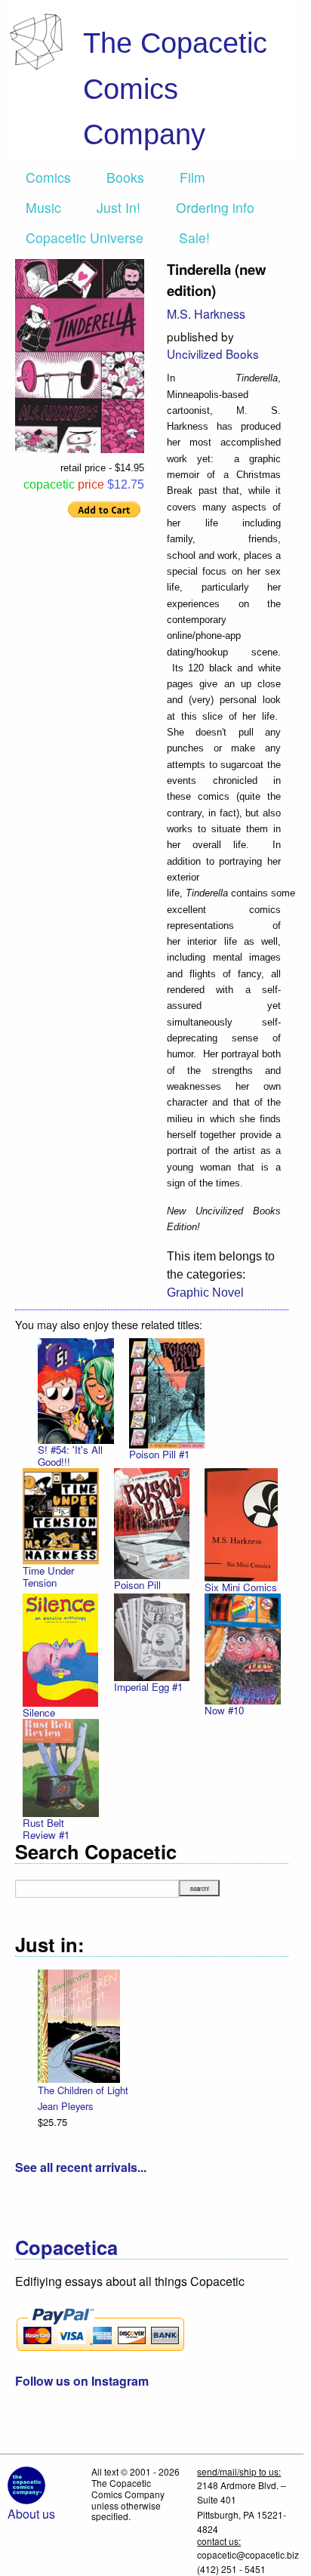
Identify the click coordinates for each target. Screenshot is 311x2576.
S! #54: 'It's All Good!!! (70, 1456)
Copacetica (66, 2247)
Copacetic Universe (85, 238)
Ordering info (215, 207)
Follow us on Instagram (82, 2381)
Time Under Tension (48, 1576)
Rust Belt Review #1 (46, 1829)
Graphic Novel (205, 1293)
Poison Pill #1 (159, 1454)
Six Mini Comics (241, 1587)
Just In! (119, 207)
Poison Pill (137, 1585)
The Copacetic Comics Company (175, 88)
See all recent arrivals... (81, 2167)
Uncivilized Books (213, 353)
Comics (48, 177)
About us (31, 2514)
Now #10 (224, 1710)
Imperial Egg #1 (148, 1687)
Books (125, 177)
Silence (39, 1712)
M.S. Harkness (206, 314)
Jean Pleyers (65, 2106)
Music (43, 207)
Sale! (194, 238)
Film (192, 177)
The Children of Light (83, 2090)
